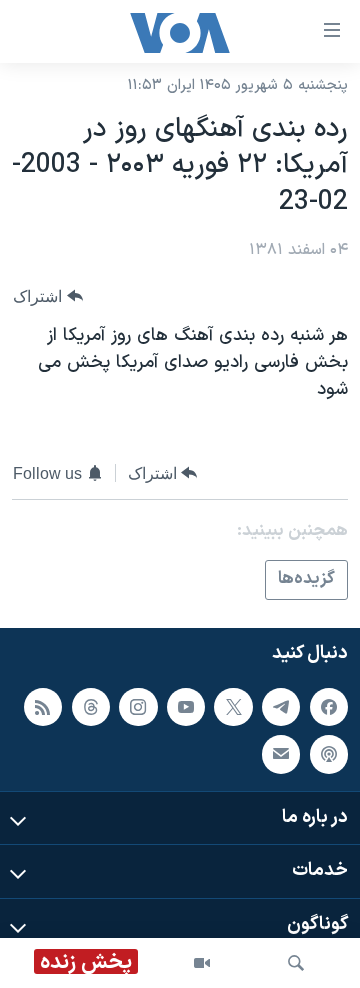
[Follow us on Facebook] (329, 706)
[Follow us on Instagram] (138, 706)
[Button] (48, 296)
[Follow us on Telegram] (281, 706)
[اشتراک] (281, 754)
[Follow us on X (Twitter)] (233, 706)
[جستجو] (296, 963)
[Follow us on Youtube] (186, 706)
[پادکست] (329, 754)
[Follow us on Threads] (91, 706)
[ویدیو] (202, 963)
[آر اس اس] (43, 706)
